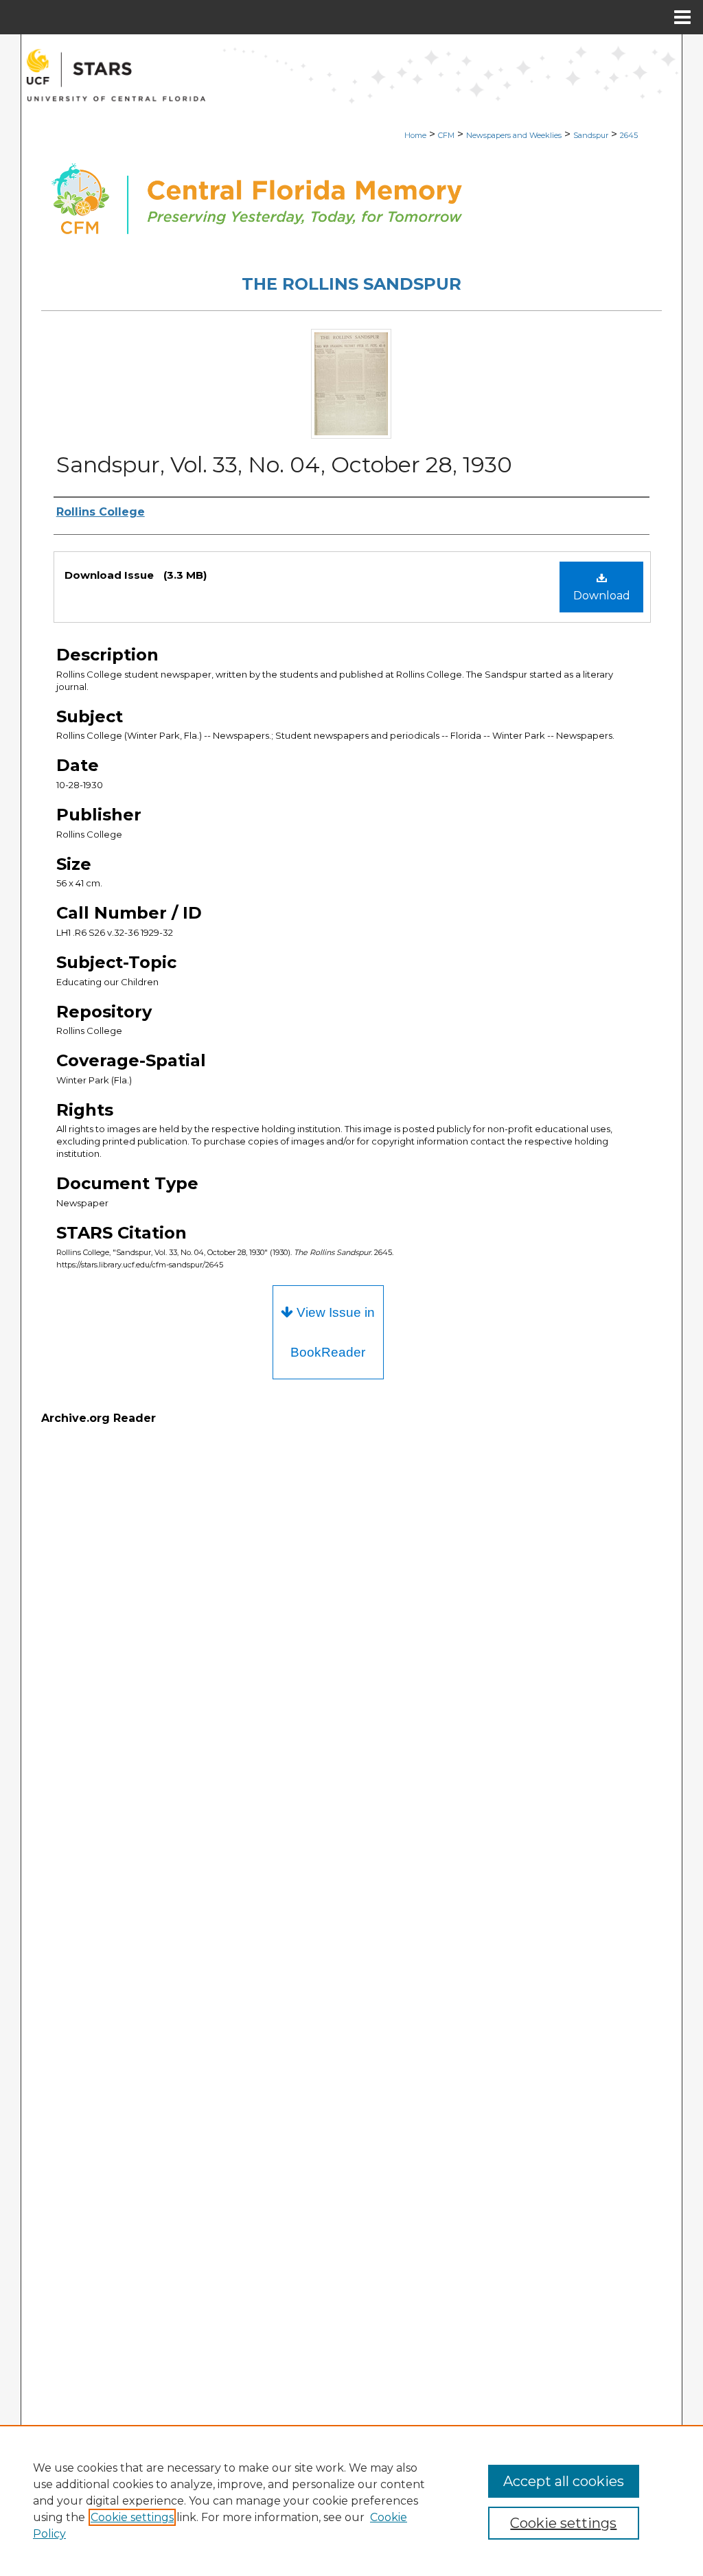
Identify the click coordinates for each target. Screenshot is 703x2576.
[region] (351, 2500)
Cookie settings (132, 2517)
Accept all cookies (564, 2481)
